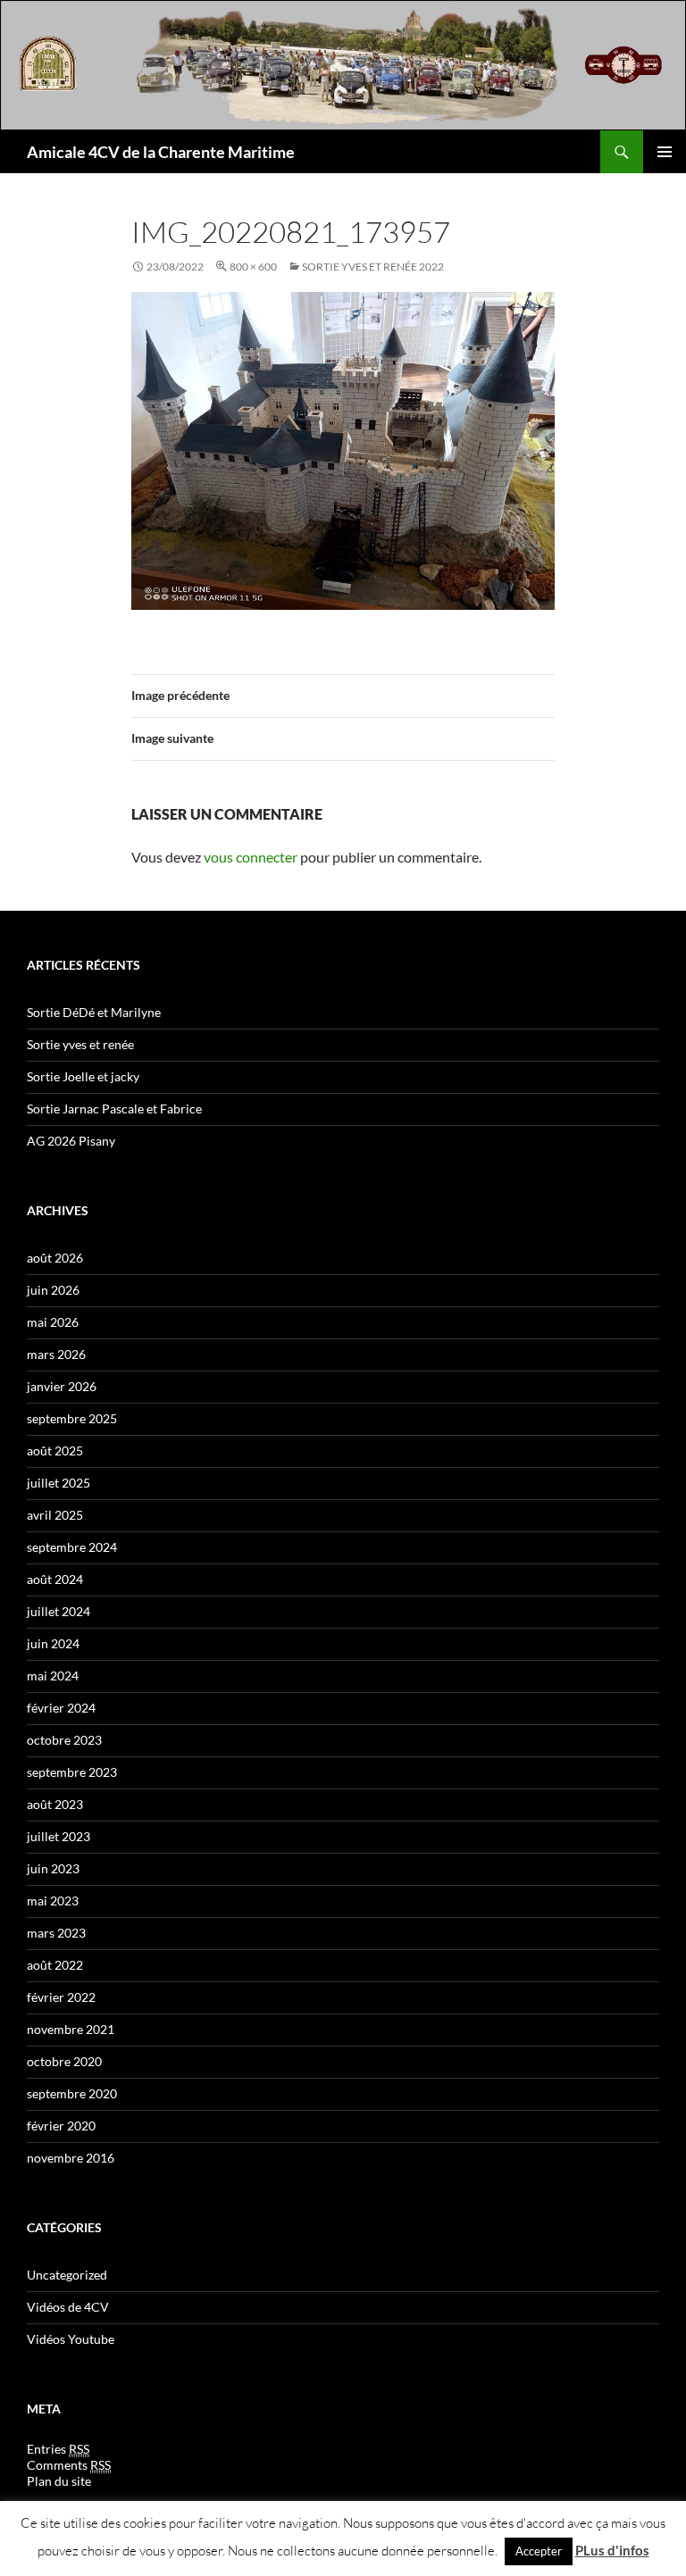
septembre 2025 (72, 1418)
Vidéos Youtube (71, 2339)
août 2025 (55, 1451)
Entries (58, 2449)
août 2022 (55, 1965)
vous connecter (251, 857)
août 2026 (55, 1258)
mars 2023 (56, 1933)
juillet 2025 (59, 1483)
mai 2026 (53, 1322)
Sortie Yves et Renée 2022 (373, 267)
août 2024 (55, 1579)
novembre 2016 (71, 2158)
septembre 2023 (72, 1772)
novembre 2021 (71, 2029)
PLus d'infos (612, 2550)
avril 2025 (55, 1515)
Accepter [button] (539, 2551)
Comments (69, 2465)
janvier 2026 (62, 1386)
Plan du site (59, 2481)
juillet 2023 (59, 1836)
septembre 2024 (72, 1547)
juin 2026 (53, 1290)
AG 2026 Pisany (71, 1141)
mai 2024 (53, 1676)
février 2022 (61, 1997)
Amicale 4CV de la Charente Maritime (161, 152)
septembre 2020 (72, 2093)
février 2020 (61, 2126)
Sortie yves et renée (80, 1044)
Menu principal (665, 152)
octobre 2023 (64, 1740)
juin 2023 (53, 1868)
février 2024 (61, 1708)
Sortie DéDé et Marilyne (94, 1012)
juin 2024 (53, 1643)
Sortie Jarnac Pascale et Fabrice (114, 1109)
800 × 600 (253, 267)
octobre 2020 (64, 2061)
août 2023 (55, 1804)
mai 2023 (53, 1901)
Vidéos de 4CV (68, 2307)
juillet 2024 (59, 1611)
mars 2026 (56, 1354)
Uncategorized (67, 2275)
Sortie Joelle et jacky (83, 1076)
